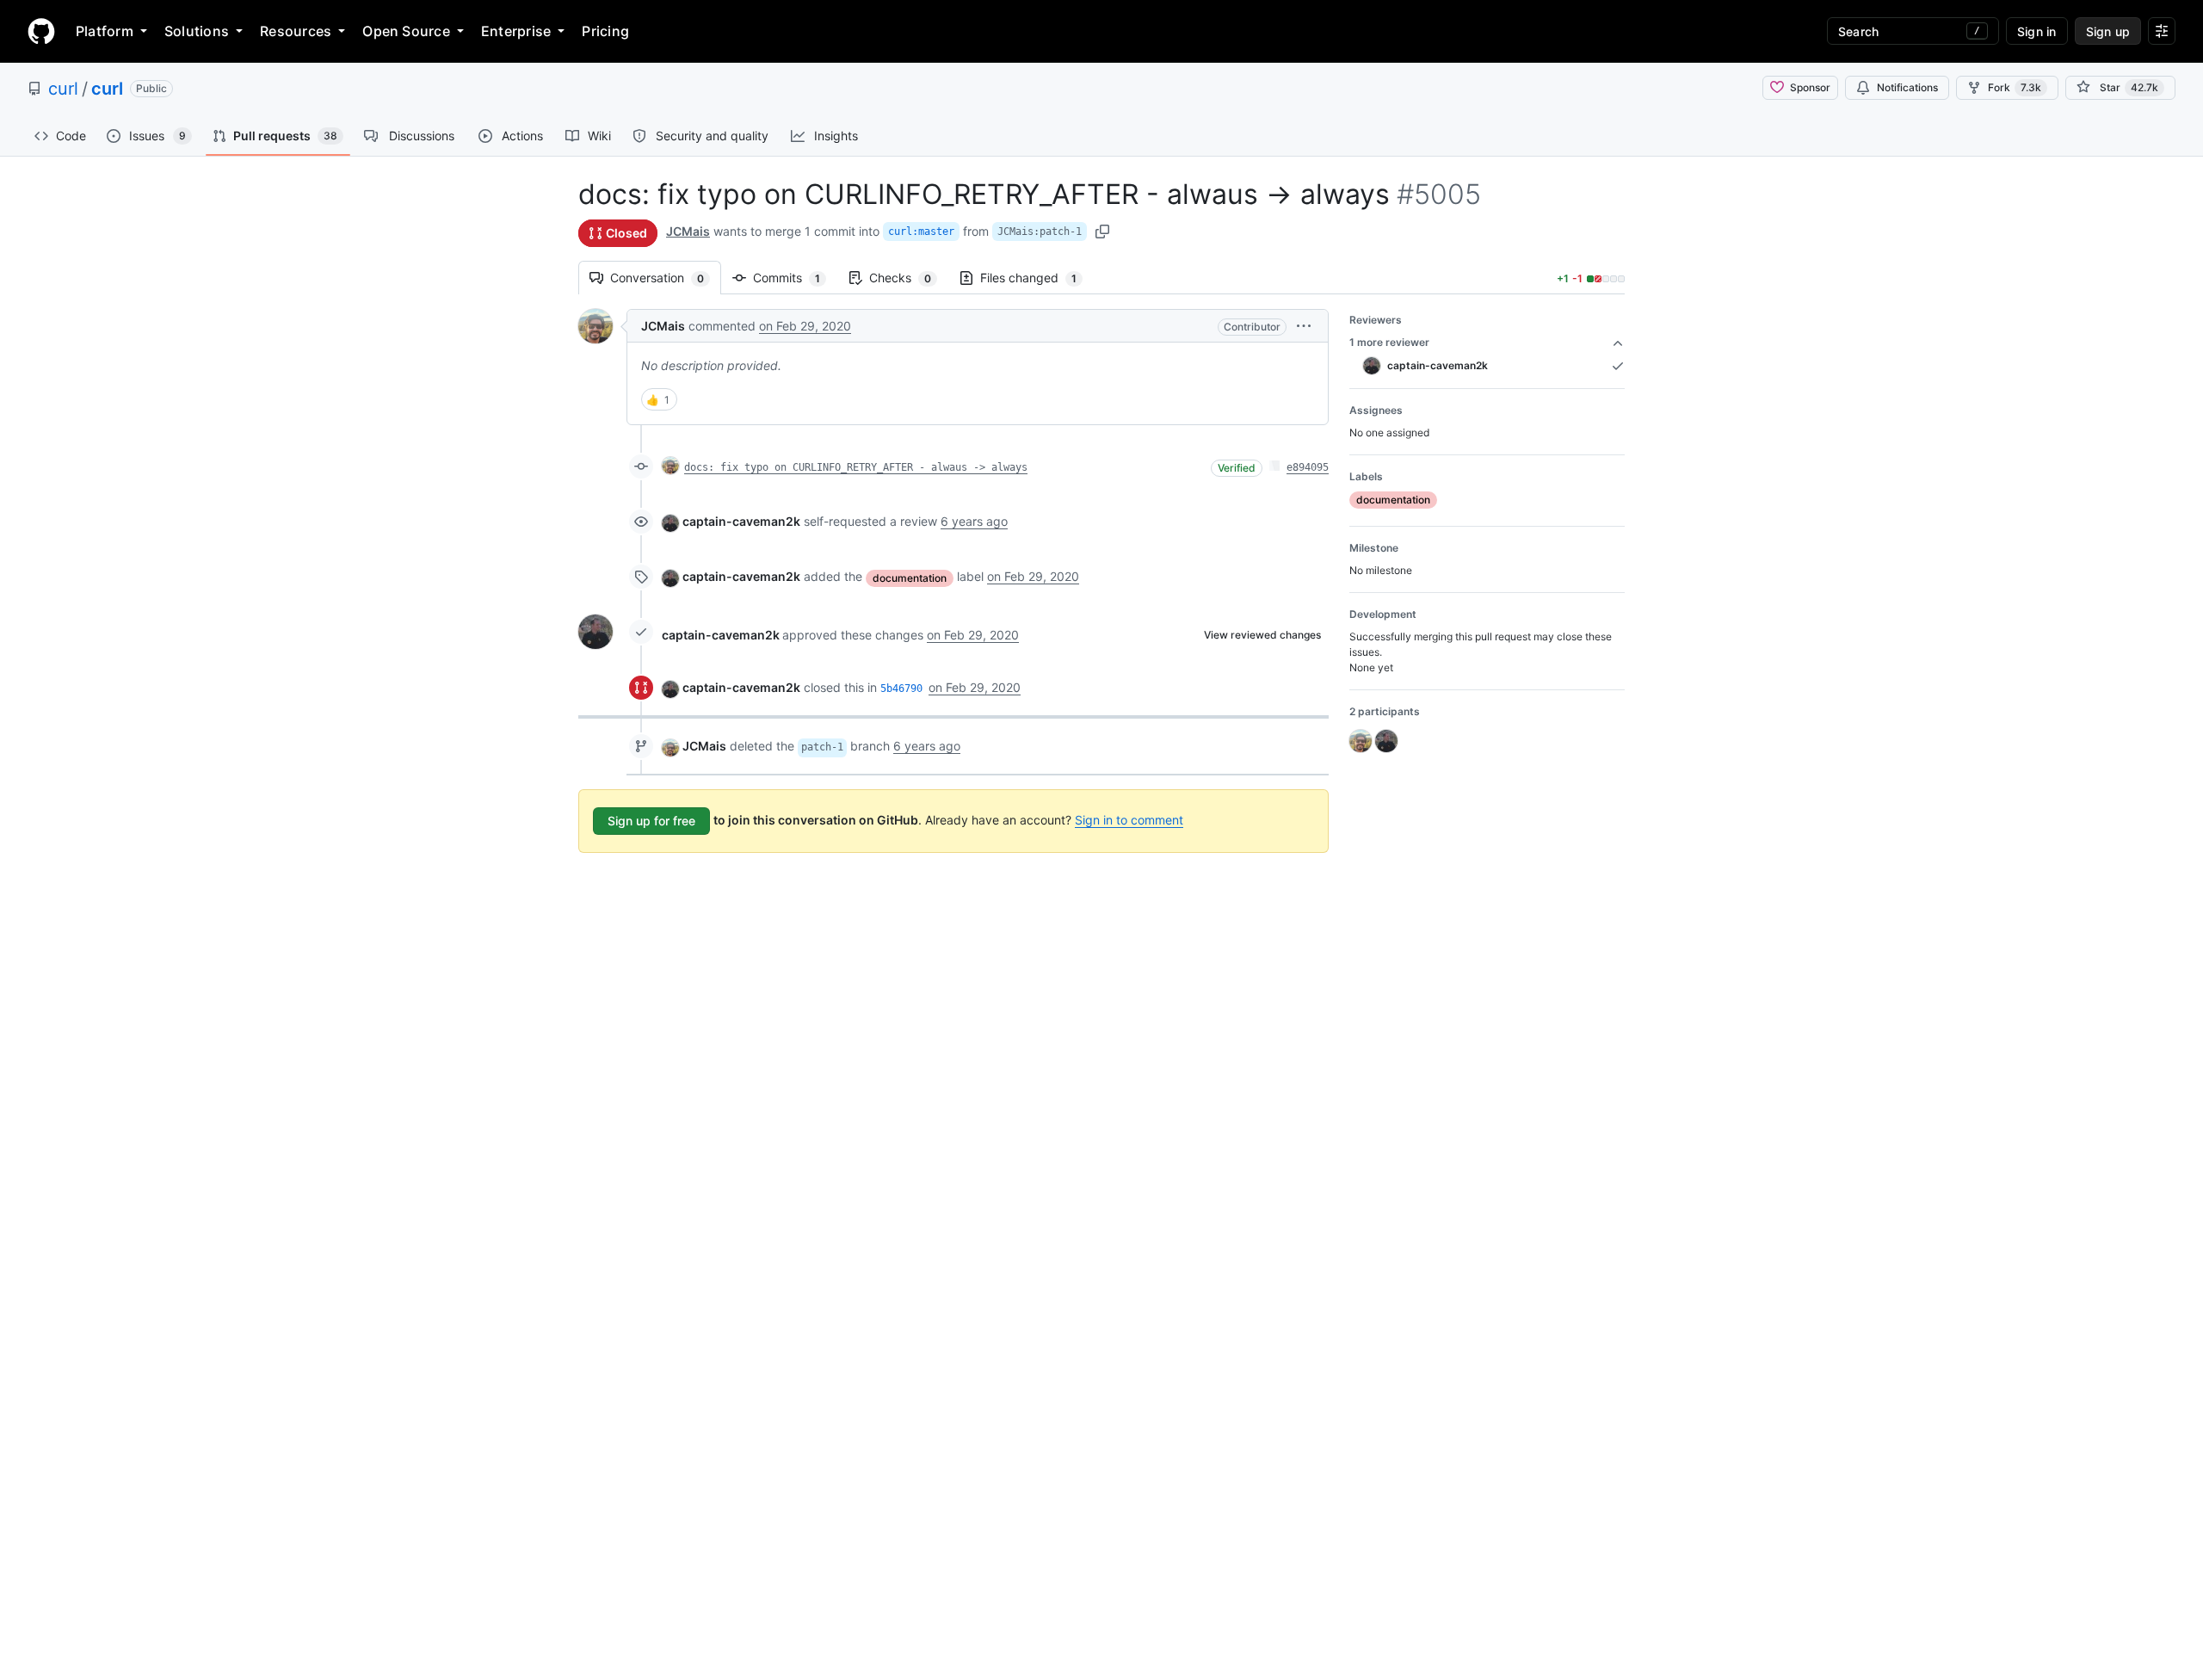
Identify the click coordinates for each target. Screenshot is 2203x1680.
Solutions (197, 31)
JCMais (688, 231)
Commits (795, 278)
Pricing (605, 31)
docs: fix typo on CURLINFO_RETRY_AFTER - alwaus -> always (856, 467)
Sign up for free (651, 821)
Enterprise (516, 31)
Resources (296, 31)
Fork (2015, 87)
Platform (105, 31)
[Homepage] (41, 31)
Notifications (1907, 87)
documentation (910, 578)
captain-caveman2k (741, 521)
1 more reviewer (1389, 342)
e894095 (1308, 467)
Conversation (666, 278)
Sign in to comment (1129, 820)
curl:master (921, 232)
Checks (909, 278)
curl (63, 89)
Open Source (406, 31)
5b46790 (901, 689)
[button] (1304, 326)
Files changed (1037, 278)
